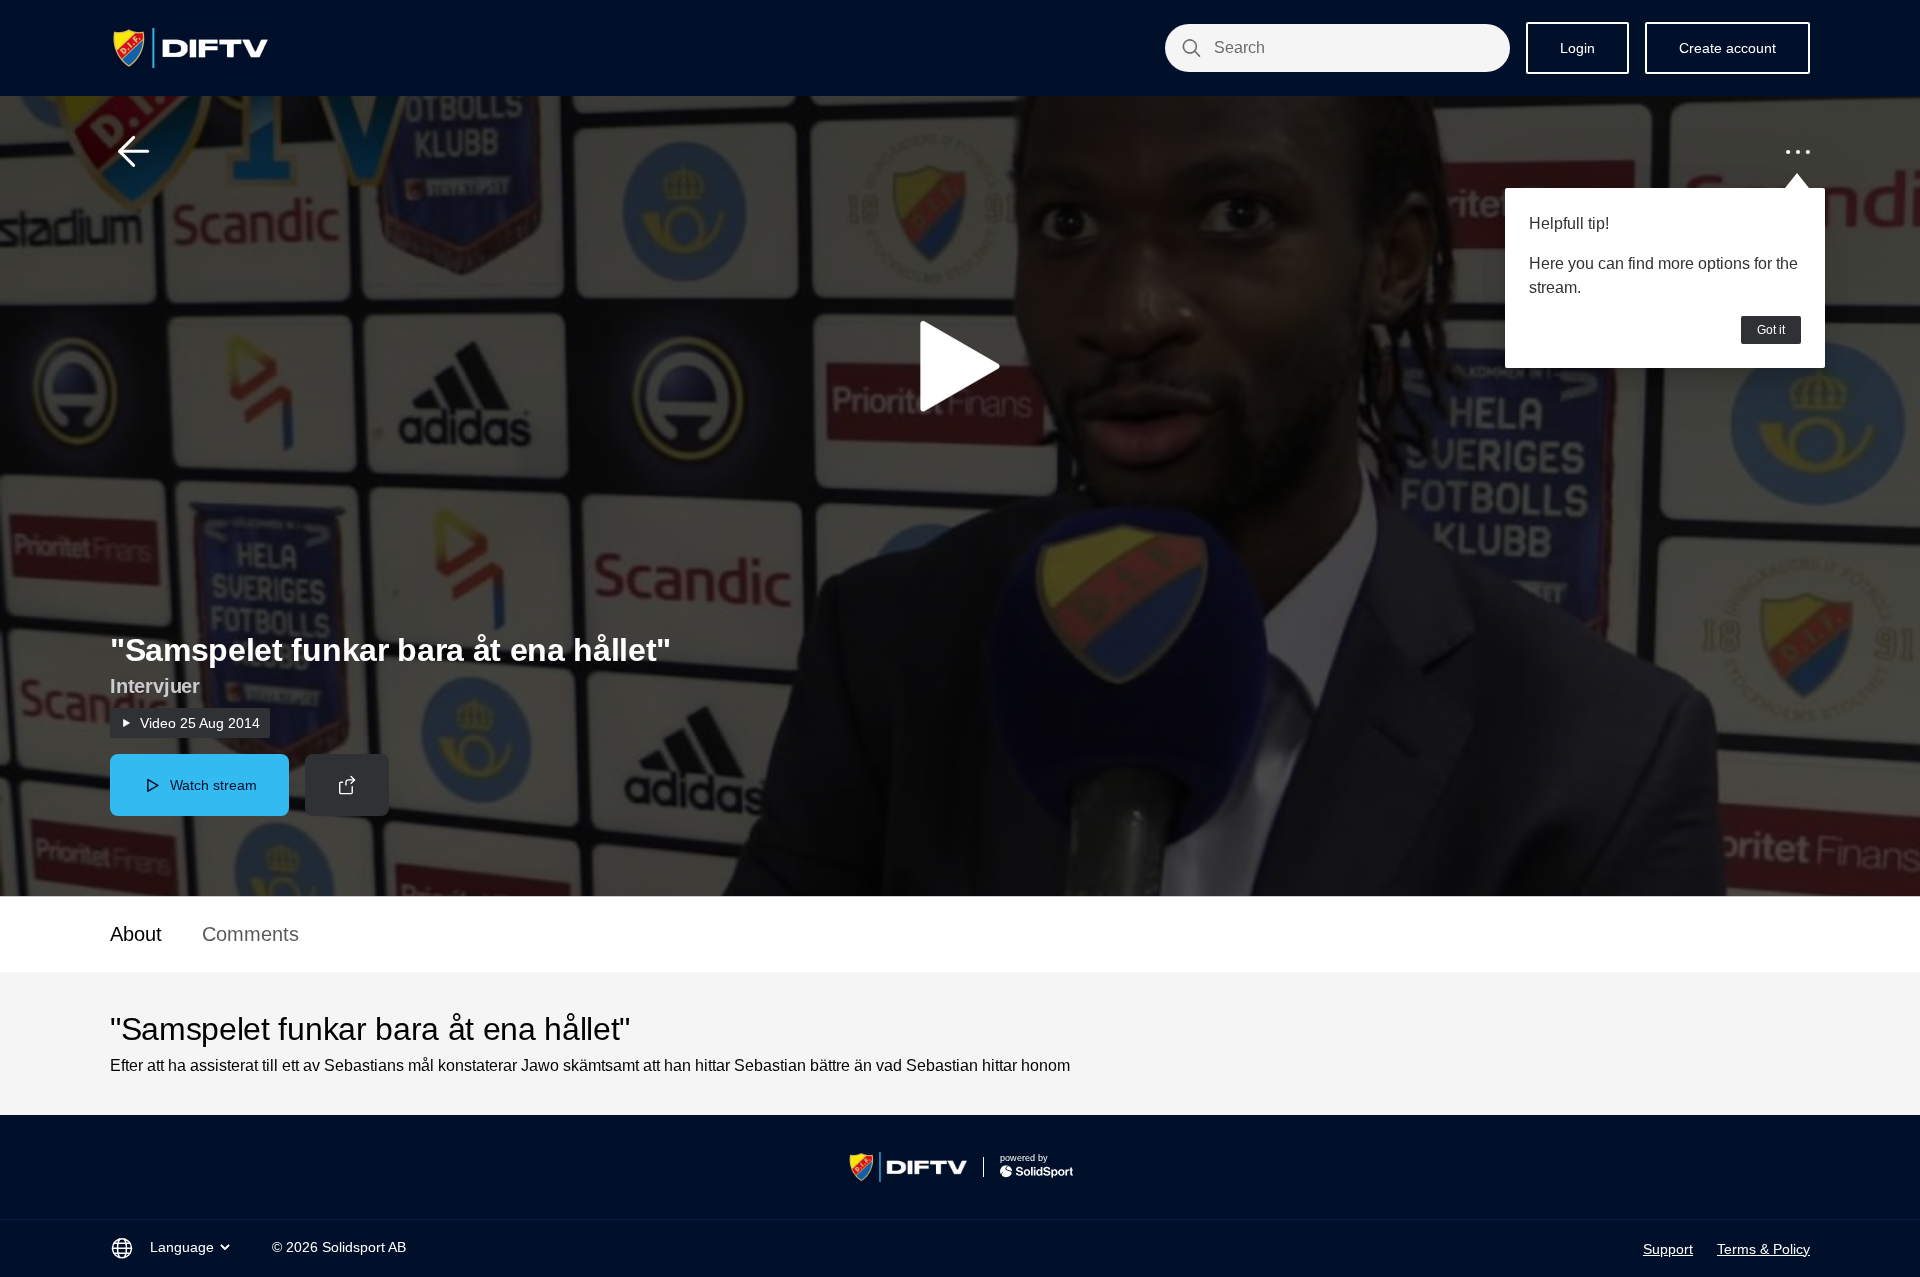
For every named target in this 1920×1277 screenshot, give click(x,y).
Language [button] (182, 1247)
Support (1668, 1249)
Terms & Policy (1763, 1249)
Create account (1727, 48)
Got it (1771, 330)
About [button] (136, 934)
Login (1577, 48)
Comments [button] (250, 934)
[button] (134, 152)
